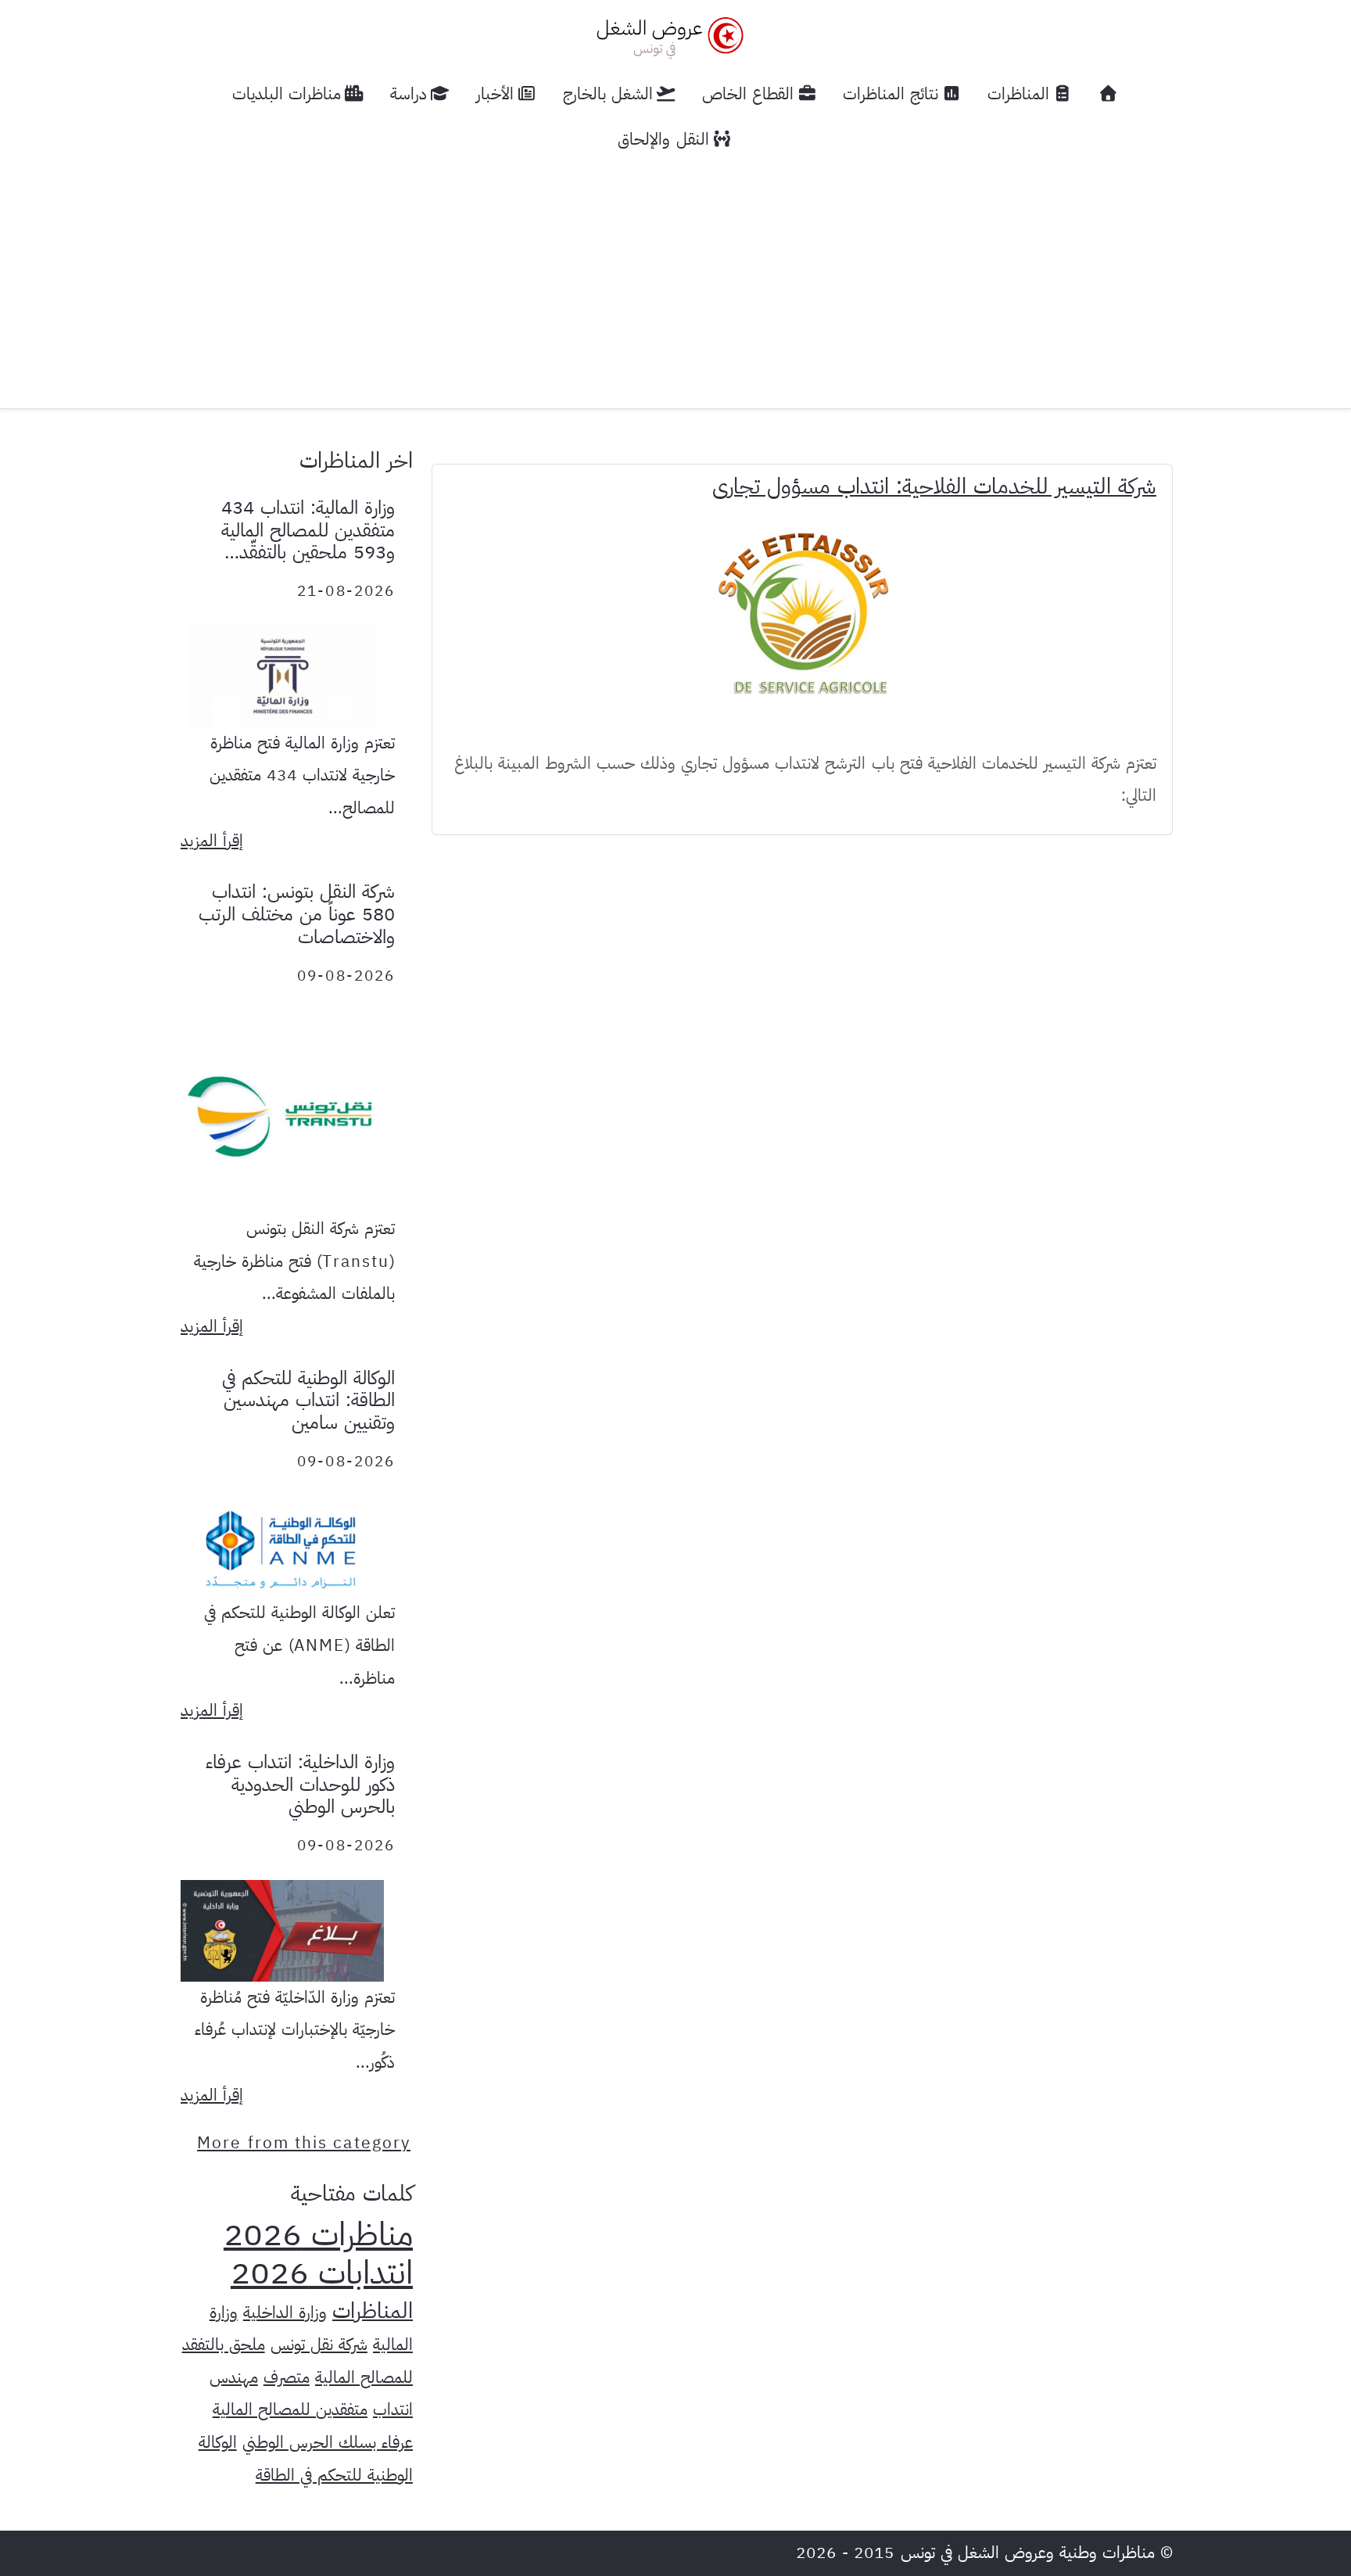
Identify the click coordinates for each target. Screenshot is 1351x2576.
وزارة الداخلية (285, 2312)
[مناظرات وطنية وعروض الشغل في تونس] (666, 36)
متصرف (287, 2377)
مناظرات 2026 (318, 2234)
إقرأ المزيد (212, 841)
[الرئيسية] (1109, 94)
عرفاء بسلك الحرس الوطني (328, 2442)
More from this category (304, 2143)
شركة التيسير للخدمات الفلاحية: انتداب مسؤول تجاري (934, 486)
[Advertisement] (675, 279)
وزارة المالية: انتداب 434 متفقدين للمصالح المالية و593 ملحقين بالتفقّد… (308, 530)
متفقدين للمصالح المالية (290, 2409)
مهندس (234, 2377)
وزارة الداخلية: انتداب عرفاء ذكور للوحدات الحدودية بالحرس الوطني (300, 1785)
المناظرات (373, 2311)
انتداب (393, 2409)
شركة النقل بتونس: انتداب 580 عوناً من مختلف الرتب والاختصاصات (297, 914)
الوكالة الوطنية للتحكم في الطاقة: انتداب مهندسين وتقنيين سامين (308, 1401)
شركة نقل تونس (319, 2345)
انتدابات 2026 (322, 2273)
